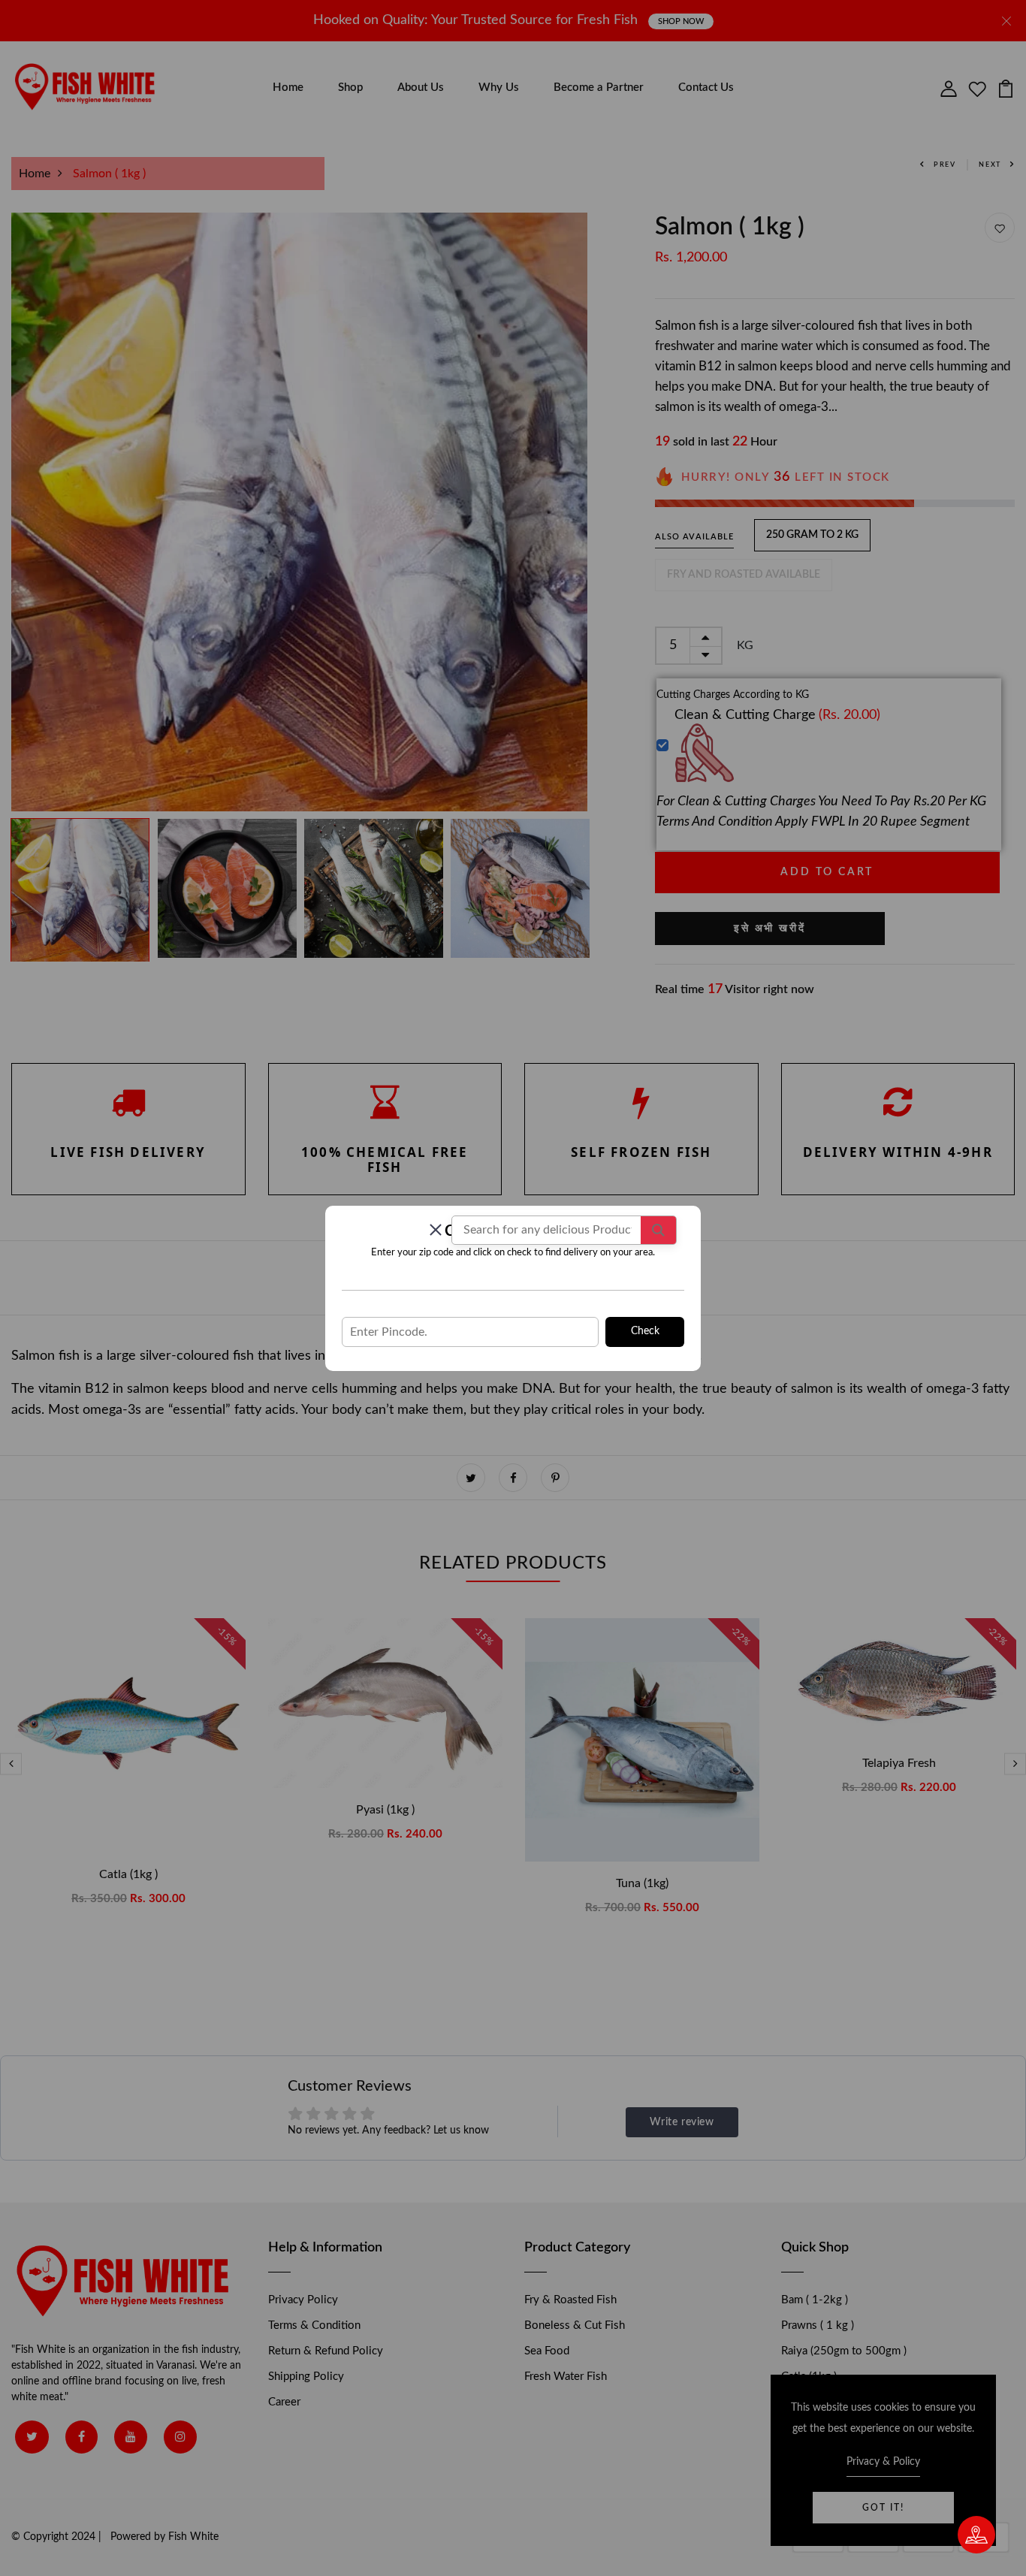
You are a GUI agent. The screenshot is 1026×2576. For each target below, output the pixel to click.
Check (645, 1331)
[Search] (658, 1230)
